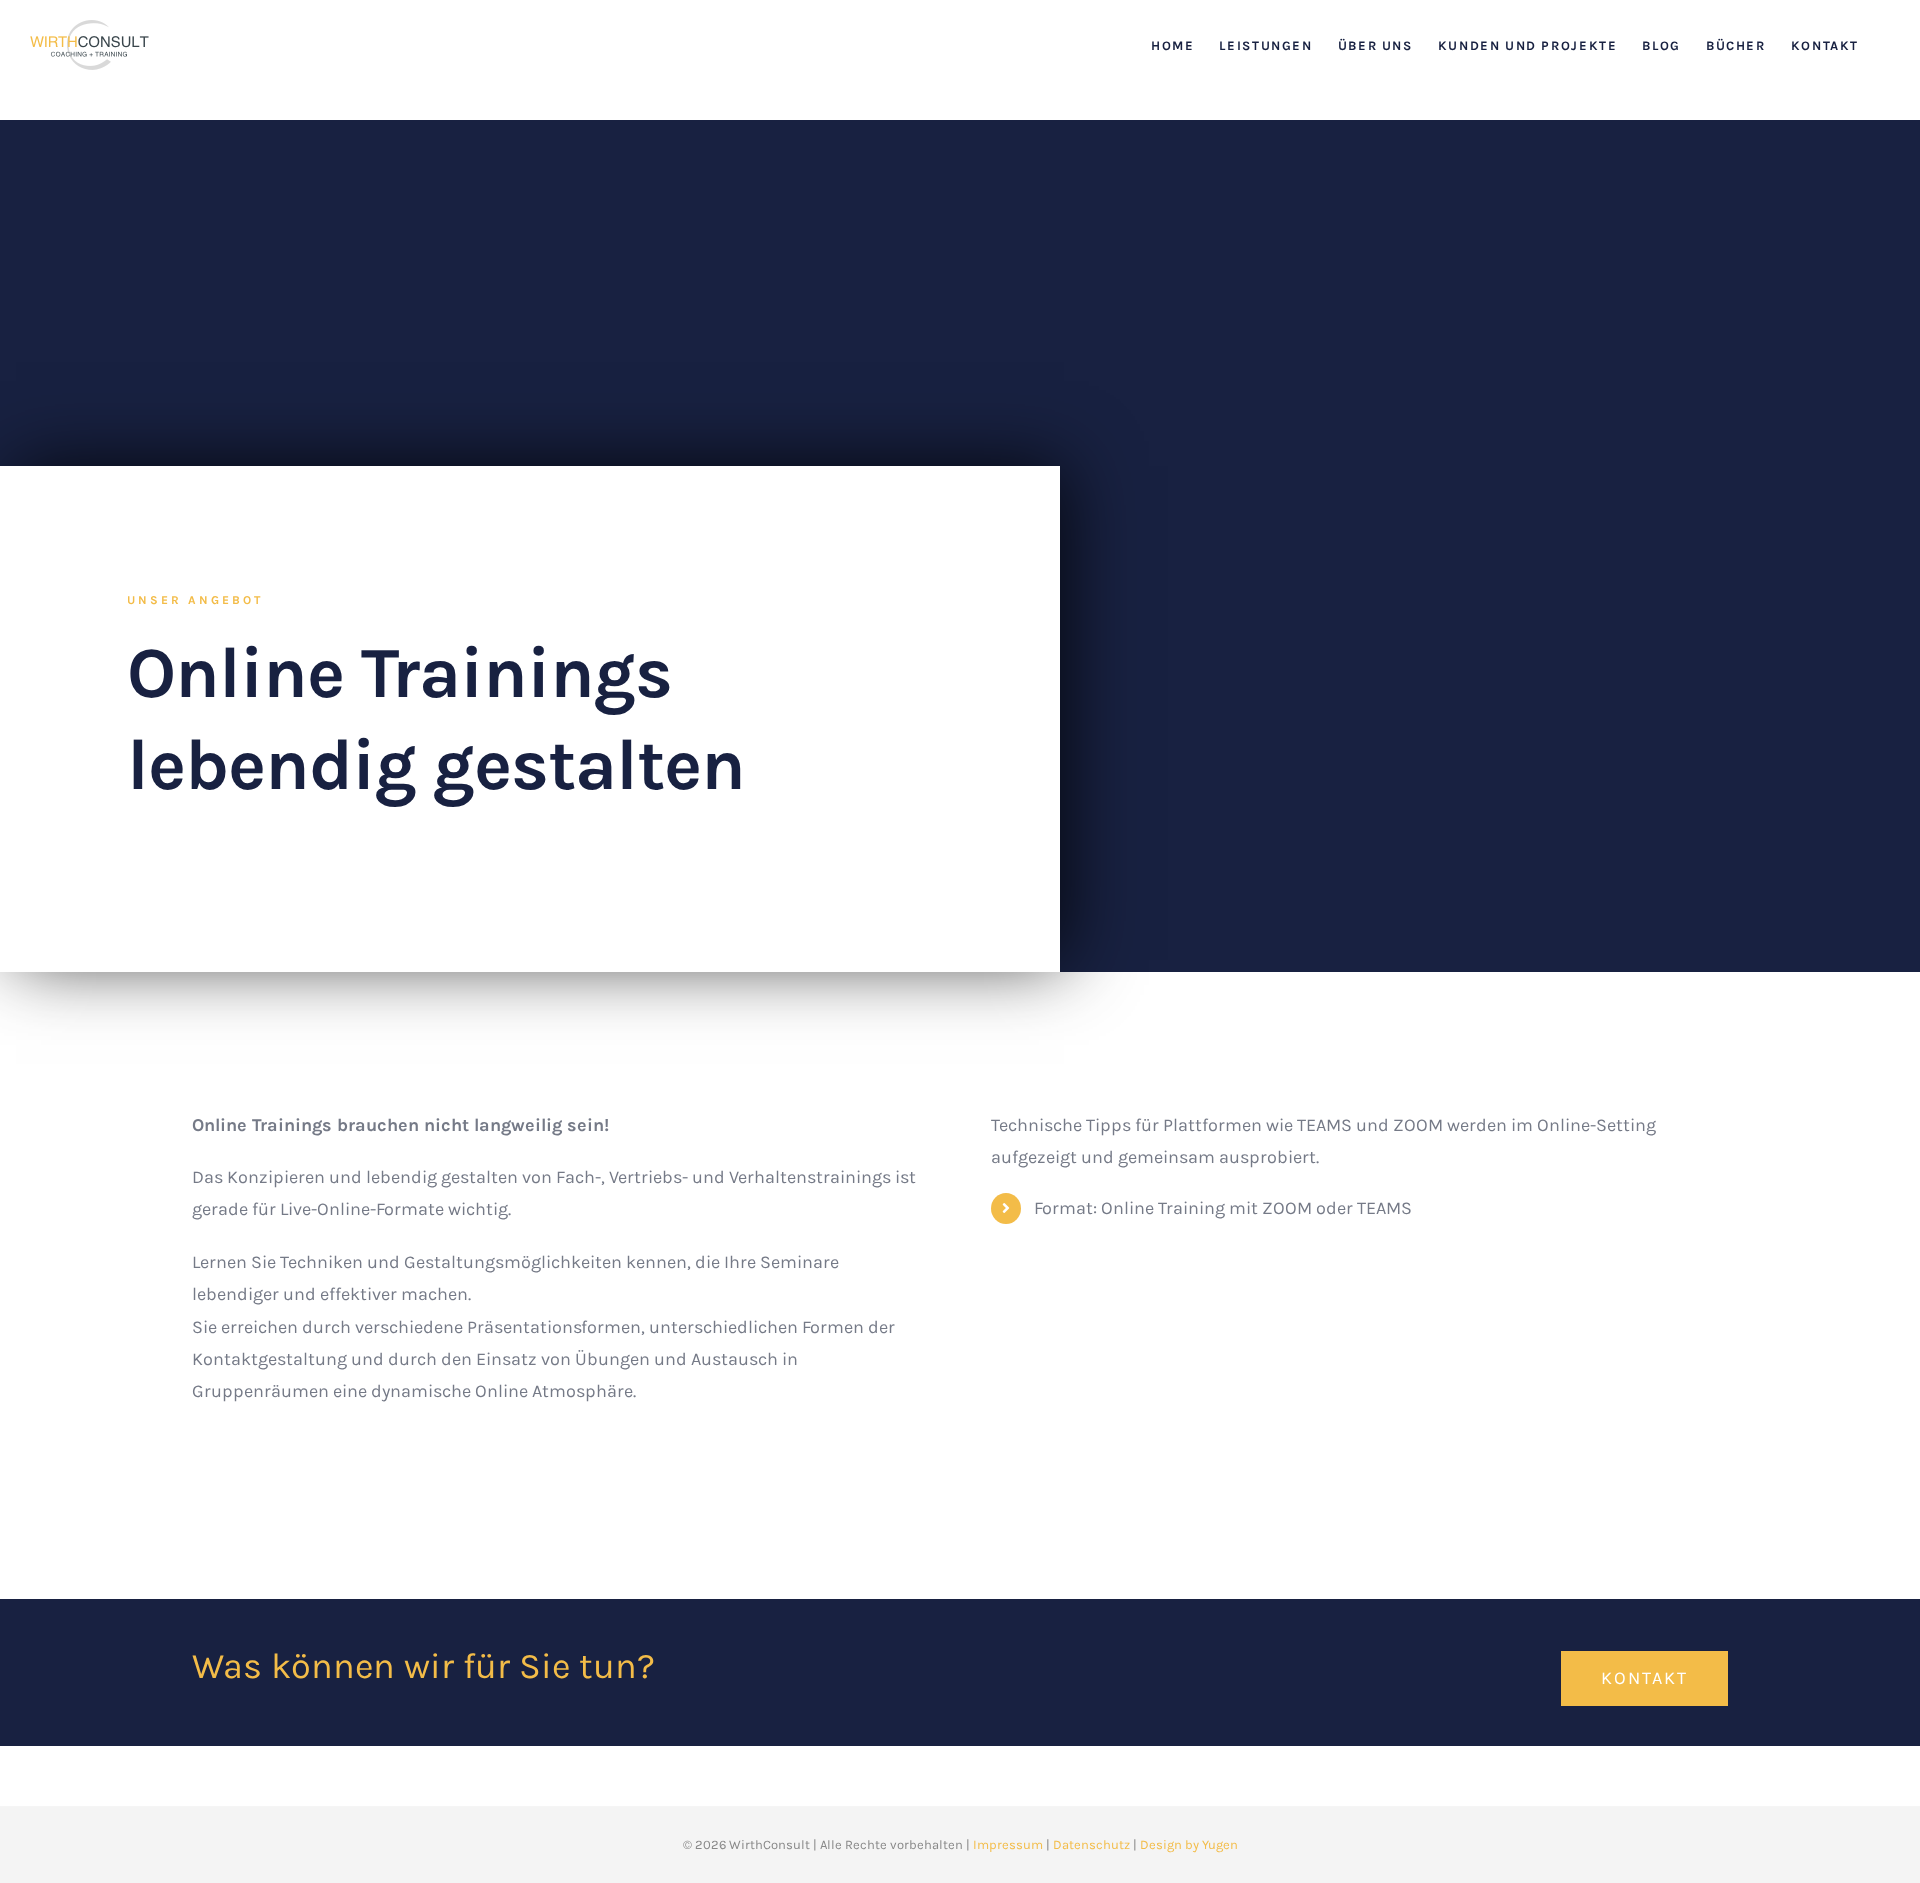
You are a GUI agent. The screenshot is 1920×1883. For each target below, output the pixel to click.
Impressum (1008, 1844)
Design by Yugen (1189, 1844)
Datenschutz (1091, 1844)
